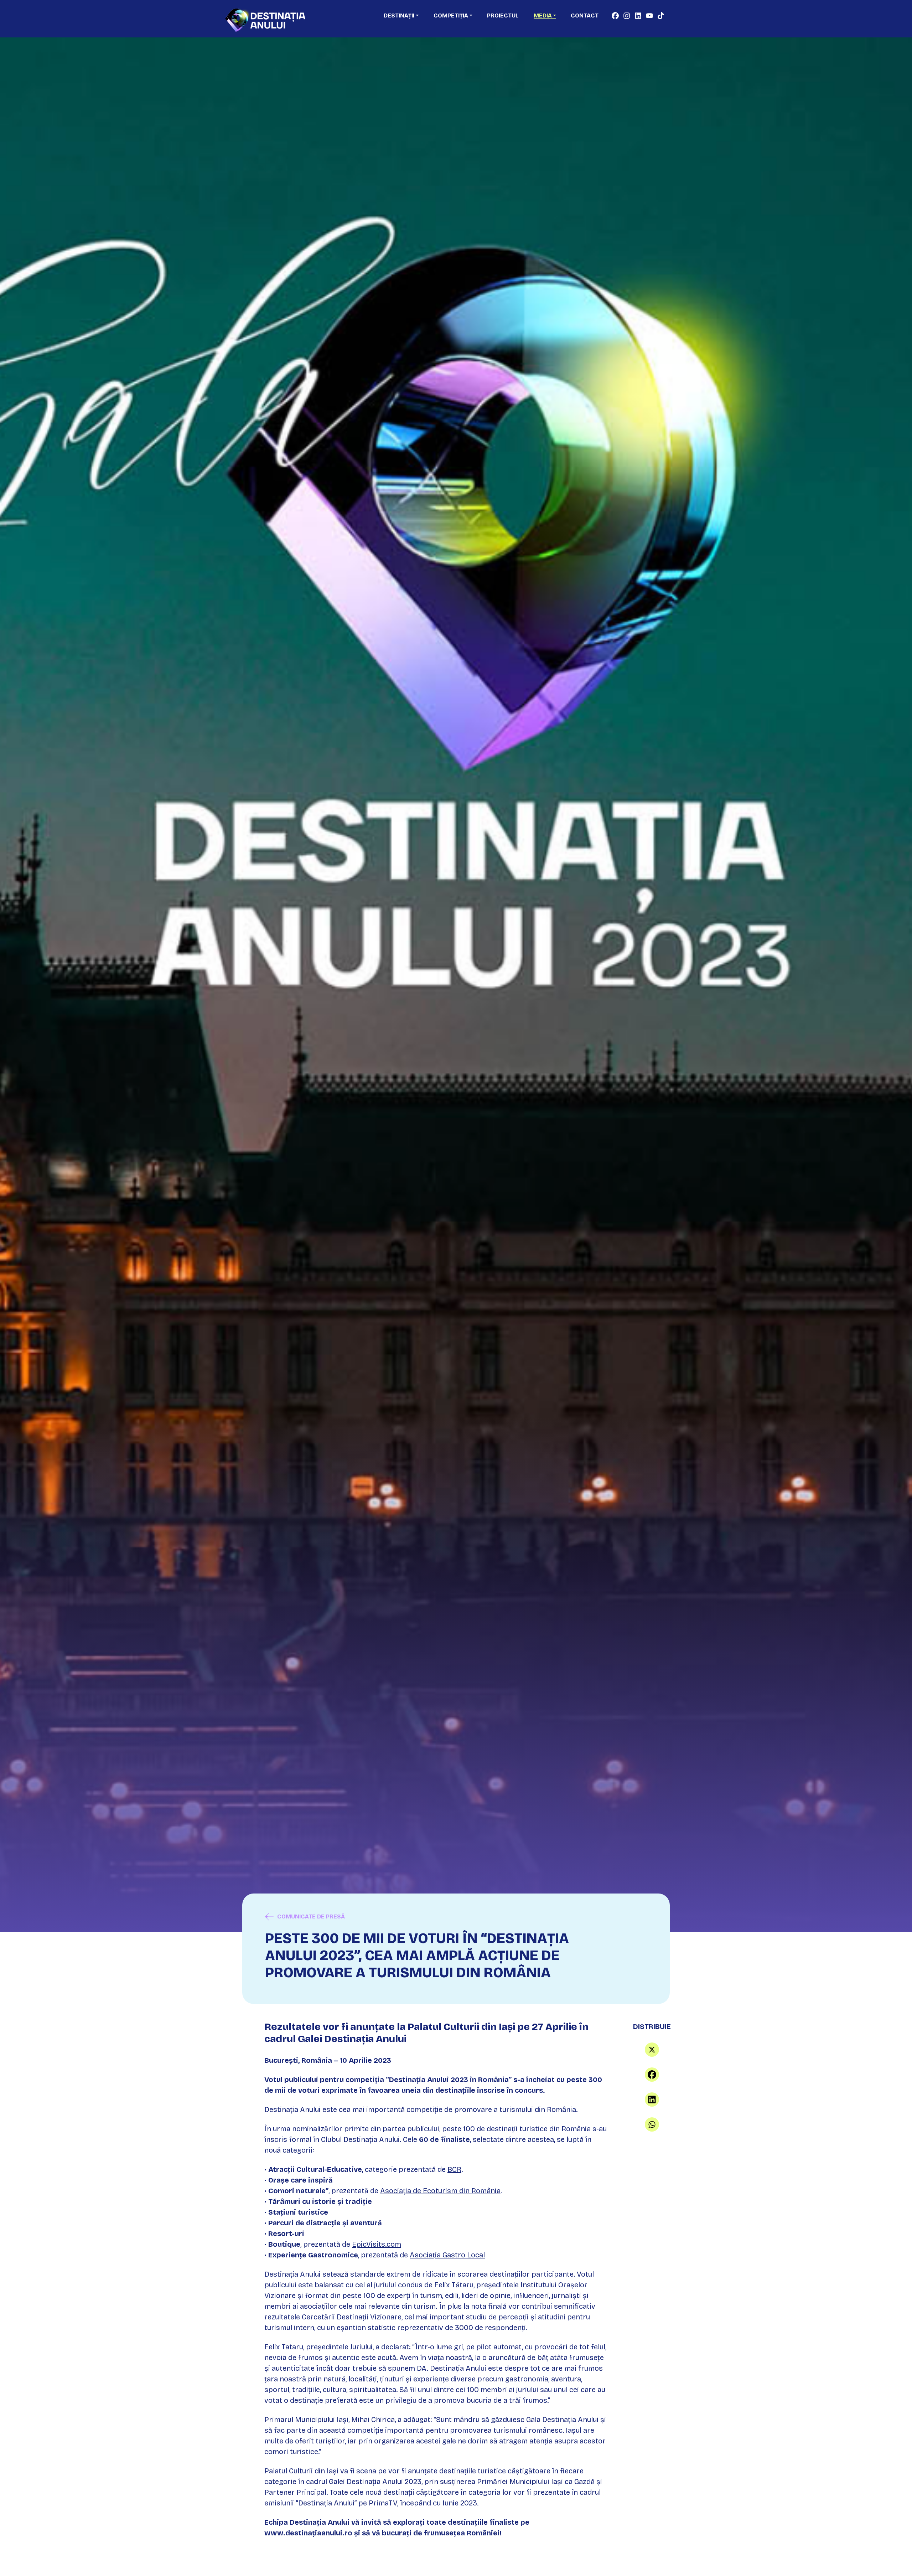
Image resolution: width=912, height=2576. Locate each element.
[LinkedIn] (652, 2100)
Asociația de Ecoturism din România (440, 2191)
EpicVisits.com (377, 2244)
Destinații (399, 16)
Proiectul (503, 16)
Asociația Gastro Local (447, 2255)
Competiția (451, 16)
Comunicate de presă (311, 1916)
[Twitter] (652, 2050)
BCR (454, 2169)
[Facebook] (652, 2075)
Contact (585, 16)
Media (543, 16)
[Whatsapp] (652, 2124)
